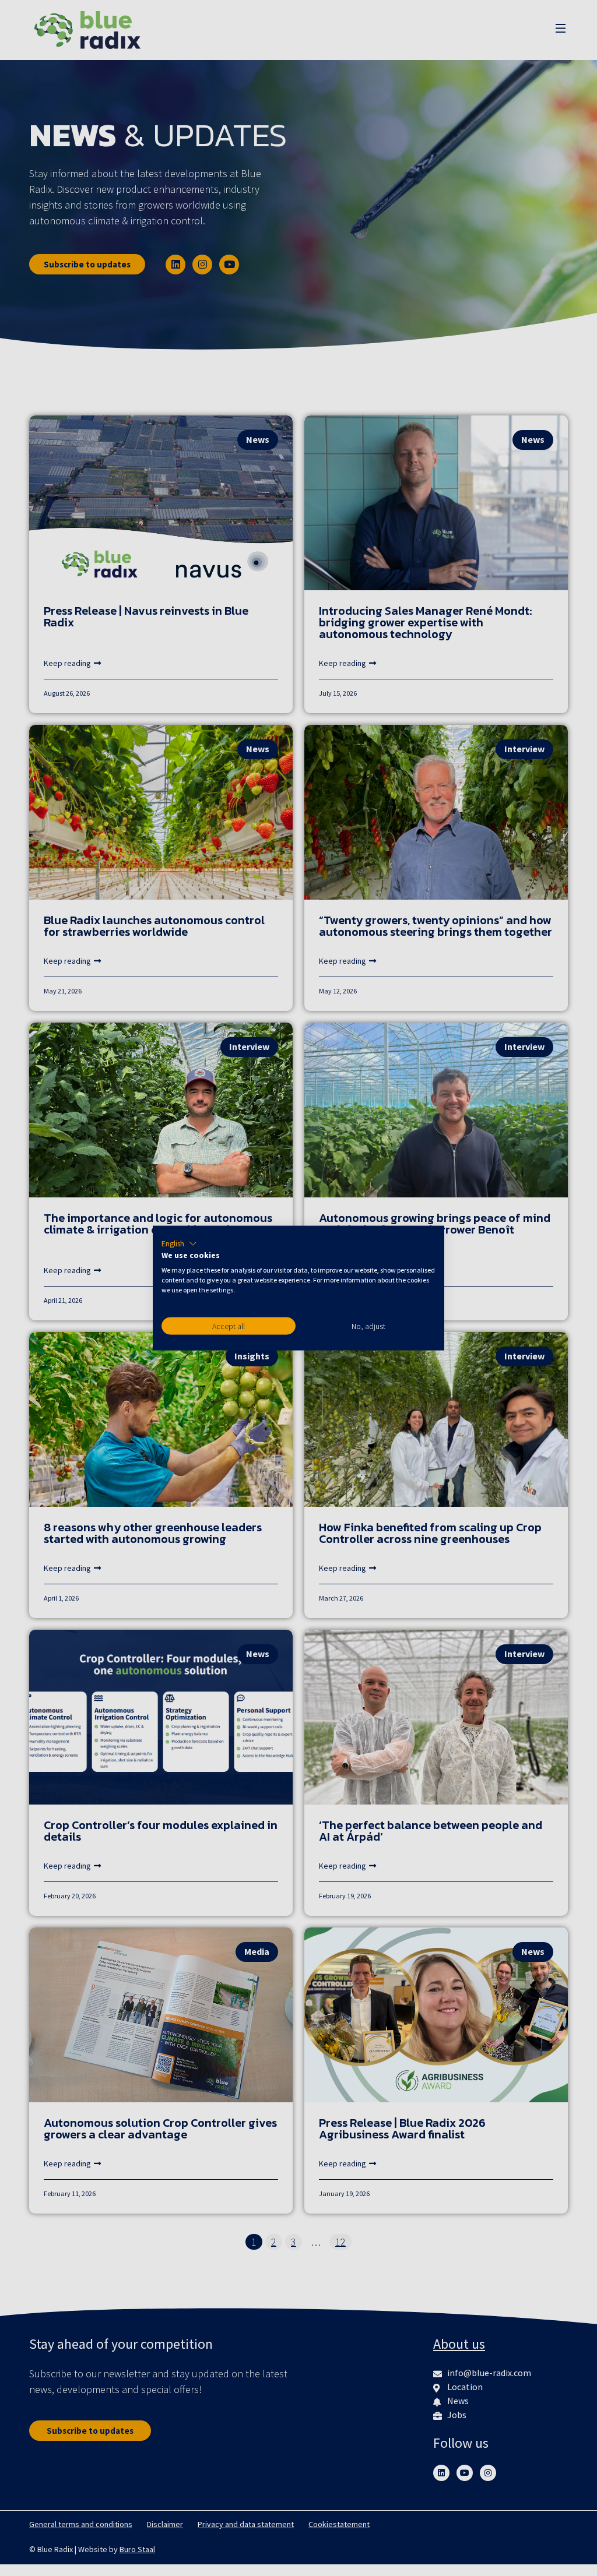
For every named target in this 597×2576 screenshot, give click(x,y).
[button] (179, 1243)
